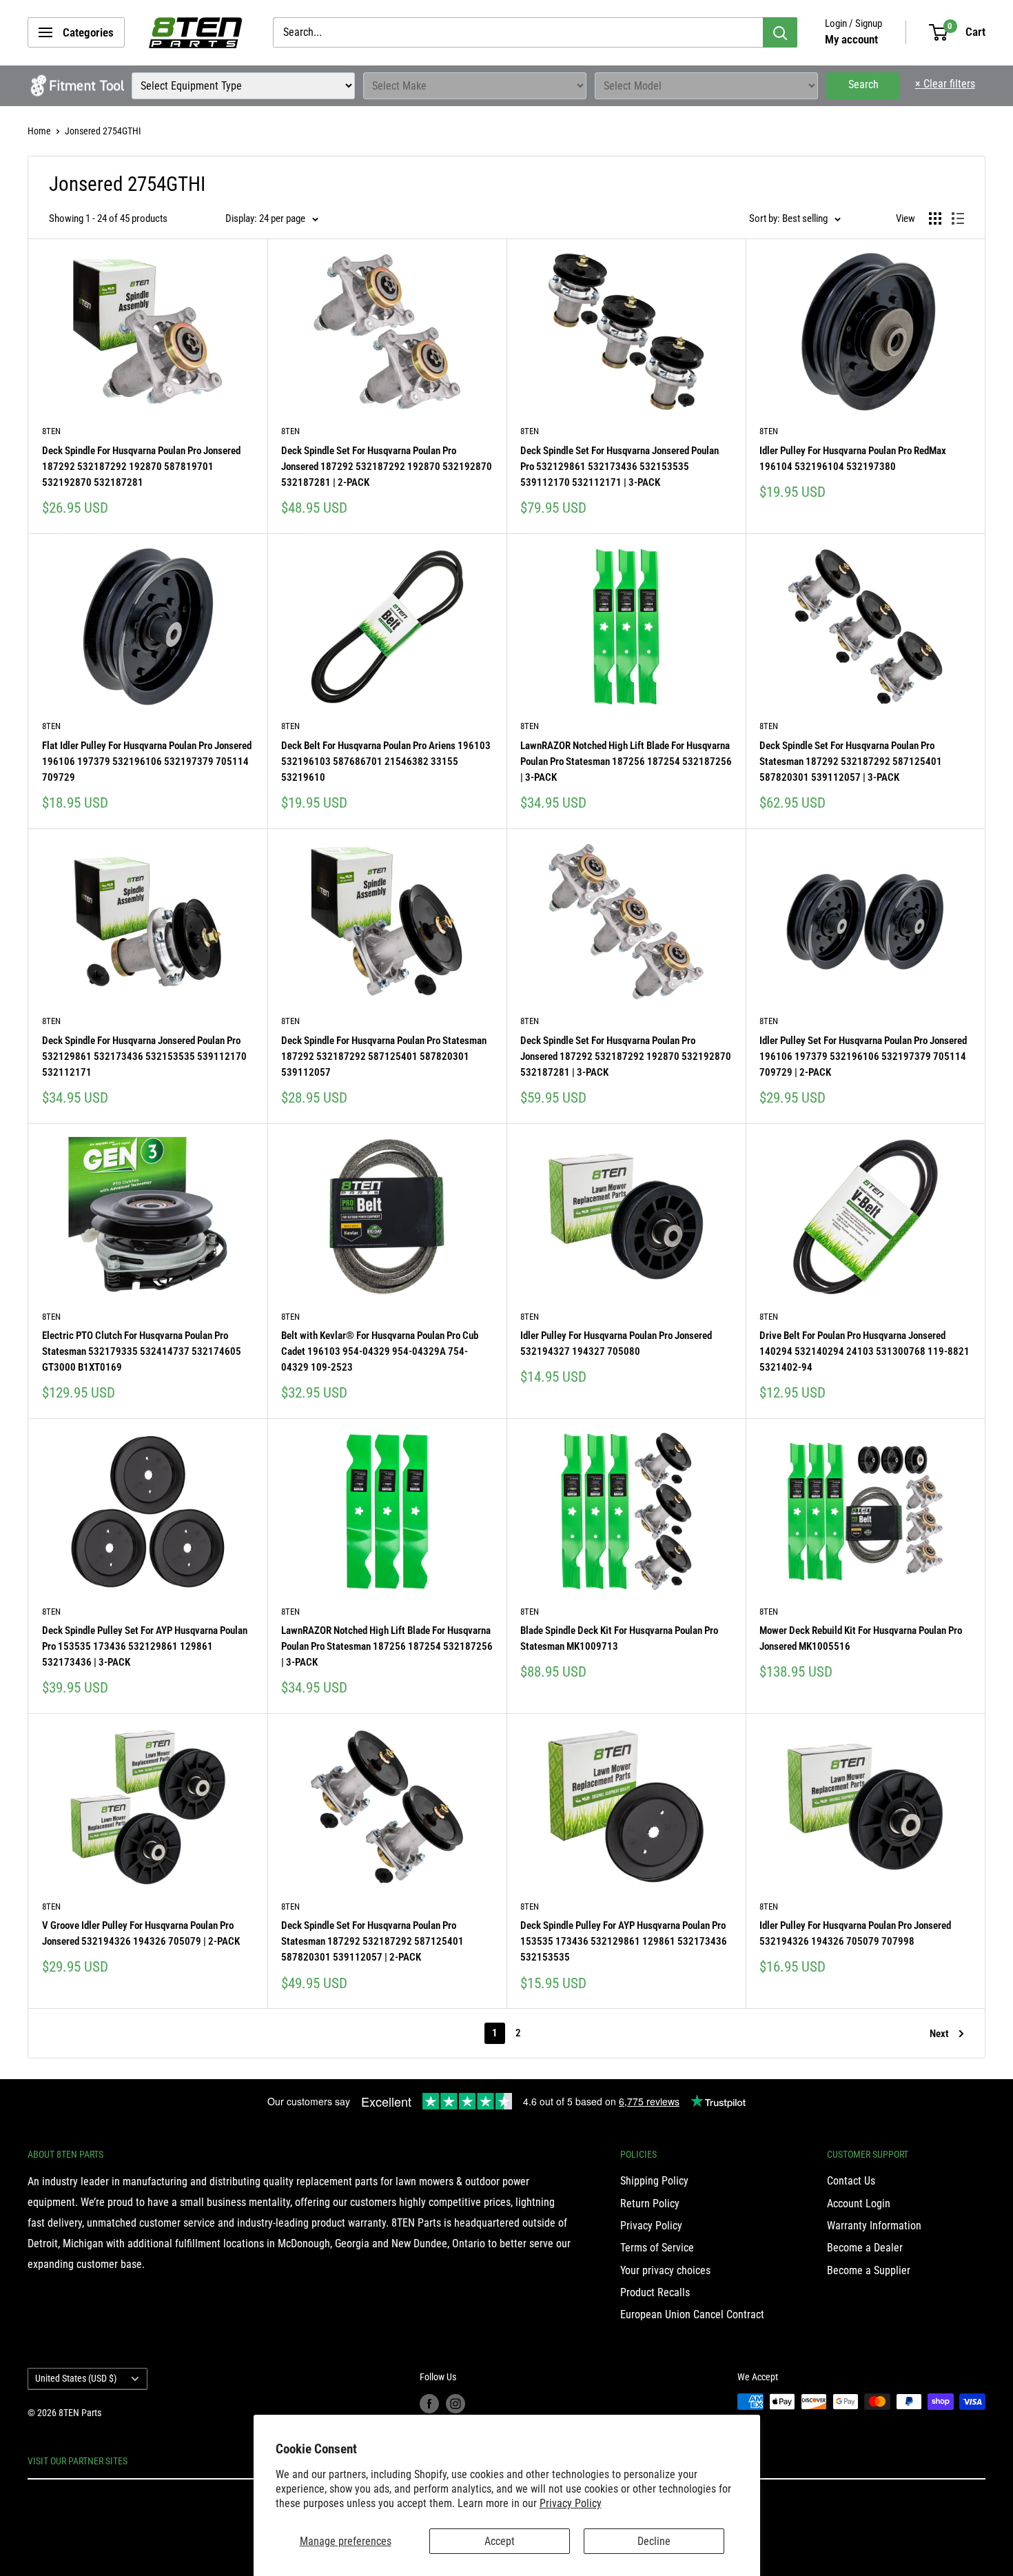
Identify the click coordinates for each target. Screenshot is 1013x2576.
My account (851, 39)
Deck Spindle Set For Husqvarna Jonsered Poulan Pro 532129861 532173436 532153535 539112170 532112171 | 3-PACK (620, 467)
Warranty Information (874, 2226)
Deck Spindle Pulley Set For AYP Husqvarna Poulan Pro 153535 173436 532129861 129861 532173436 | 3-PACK (145, 1647)
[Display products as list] (958, 218)
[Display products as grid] (935, 218)
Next (939, 2034)
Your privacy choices (665, 2270)
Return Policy (650, 2204)
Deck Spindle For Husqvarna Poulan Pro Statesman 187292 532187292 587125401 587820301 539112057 (384, 1057)
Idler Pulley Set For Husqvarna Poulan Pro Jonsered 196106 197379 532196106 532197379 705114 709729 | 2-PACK (863, 1057)
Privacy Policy (571, 2503)
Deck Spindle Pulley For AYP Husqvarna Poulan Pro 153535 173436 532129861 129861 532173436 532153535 (624, 1942)
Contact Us (851, 2181)
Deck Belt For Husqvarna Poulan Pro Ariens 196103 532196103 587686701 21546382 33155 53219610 (386, 762)
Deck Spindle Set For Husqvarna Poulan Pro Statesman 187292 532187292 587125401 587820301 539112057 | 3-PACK (851, 762)
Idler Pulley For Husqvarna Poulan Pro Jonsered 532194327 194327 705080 (616, 1343)
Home (39, 131)
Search (863, 84)
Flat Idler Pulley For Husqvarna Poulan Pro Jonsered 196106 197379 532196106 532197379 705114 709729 (147, 762)
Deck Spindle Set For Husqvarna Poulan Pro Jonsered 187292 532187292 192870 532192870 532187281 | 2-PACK (387, 467)
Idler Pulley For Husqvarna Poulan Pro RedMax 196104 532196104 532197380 (853, 459)
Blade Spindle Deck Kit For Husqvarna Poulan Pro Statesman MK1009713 (619, 1638)
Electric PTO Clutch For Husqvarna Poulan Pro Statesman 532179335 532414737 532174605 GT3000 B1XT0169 (142, 1352)
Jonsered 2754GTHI (103, 131)
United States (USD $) (76, 2378)
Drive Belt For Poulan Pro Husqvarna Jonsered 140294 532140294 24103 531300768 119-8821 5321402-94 (864, 1352)
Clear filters (945, 84)
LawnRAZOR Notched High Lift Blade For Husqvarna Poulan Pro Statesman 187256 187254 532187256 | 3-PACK (626, 762)
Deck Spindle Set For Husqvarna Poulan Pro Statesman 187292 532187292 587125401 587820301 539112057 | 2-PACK (372, 1942)
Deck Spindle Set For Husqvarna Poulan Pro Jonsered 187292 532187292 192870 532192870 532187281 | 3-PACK (626, 1057)
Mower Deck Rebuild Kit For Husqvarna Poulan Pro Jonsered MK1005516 (861, 1638)
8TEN (51, 431)
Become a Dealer (865, 2248)
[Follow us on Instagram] (456, 2403)
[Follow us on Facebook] (429, 2403)
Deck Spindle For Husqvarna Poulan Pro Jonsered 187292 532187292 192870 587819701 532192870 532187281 (141, 467)
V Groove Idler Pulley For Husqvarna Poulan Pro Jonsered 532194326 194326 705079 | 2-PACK (141, 1933)
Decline (654, 2541)
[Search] (780, 32)
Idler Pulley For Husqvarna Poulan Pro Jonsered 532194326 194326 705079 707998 (855, 1933)
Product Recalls (655, 2292)
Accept (500, 2541)
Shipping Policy (654, 2181)
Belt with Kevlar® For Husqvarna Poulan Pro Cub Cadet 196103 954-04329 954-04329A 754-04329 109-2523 (380, 1352)
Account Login (859, 2204)
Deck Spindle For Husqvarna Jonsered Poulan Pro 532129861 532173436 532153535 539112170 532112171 (144, 1057)
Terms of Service (657, 2248)
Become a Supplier (869, 2270)
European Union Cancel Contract (692, 2314)
